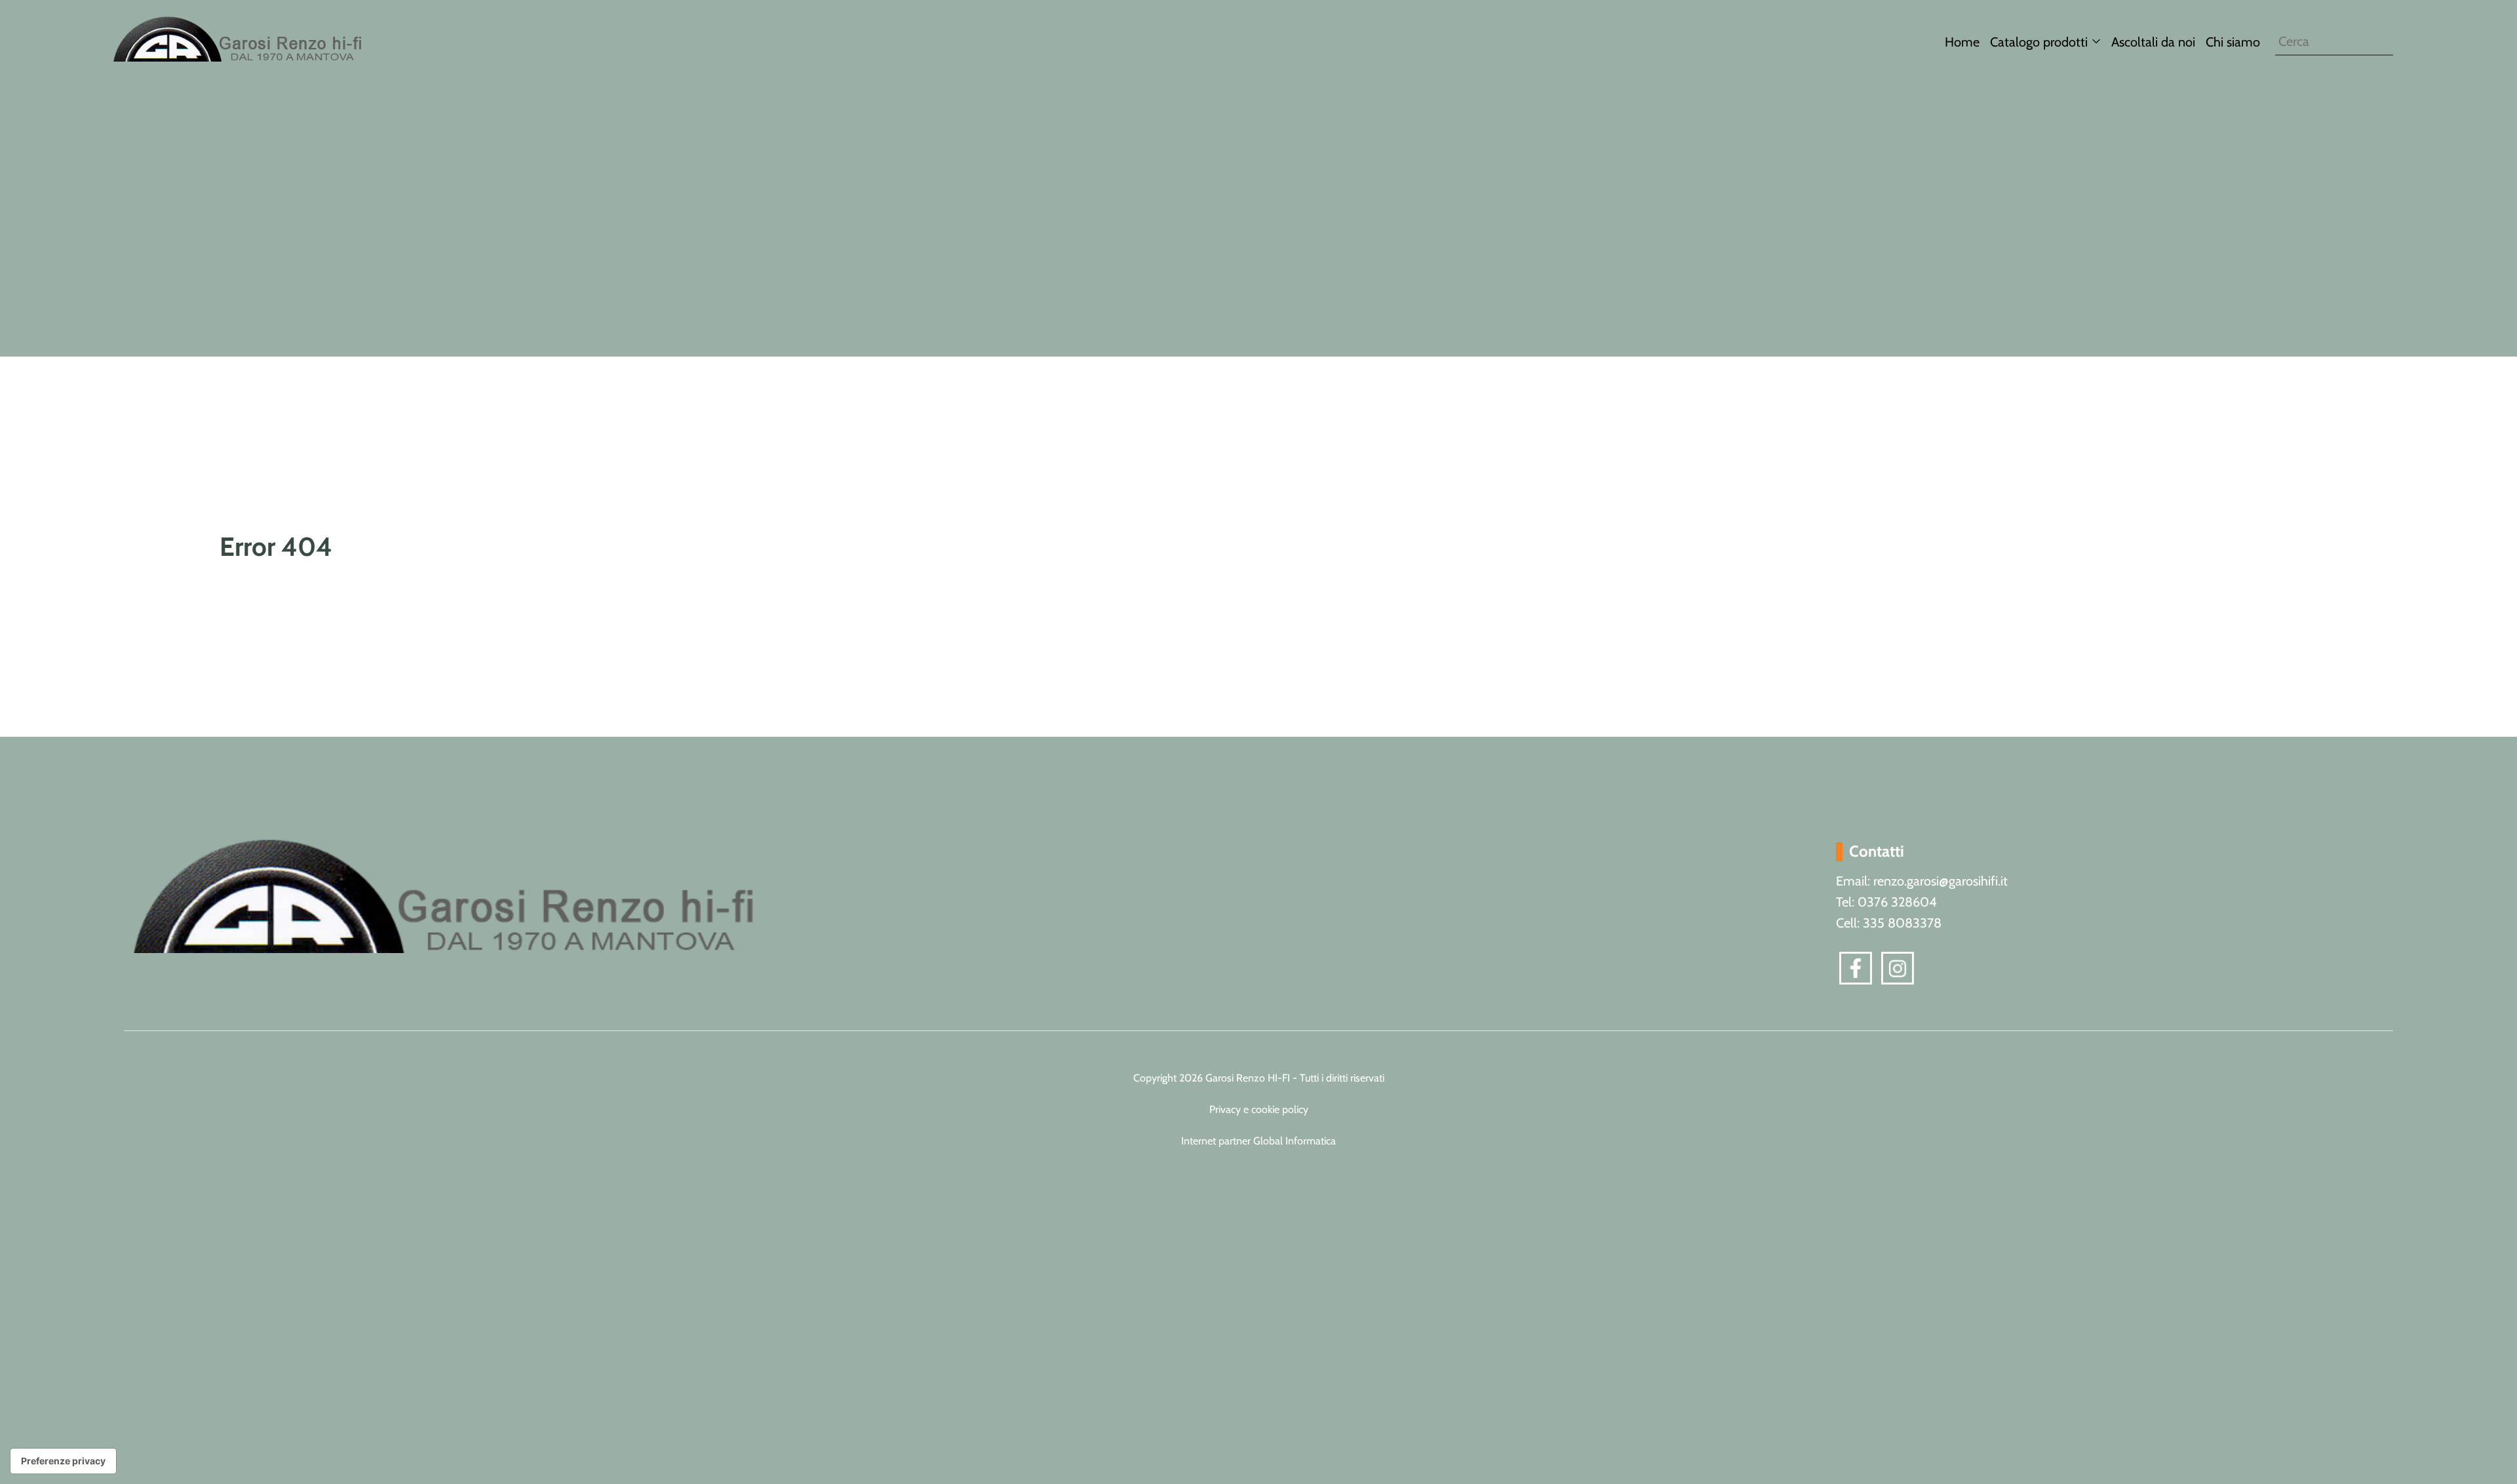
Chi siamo (2233, 42)
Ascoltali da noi (2153, 42)
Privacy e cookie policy (1259, 1109)
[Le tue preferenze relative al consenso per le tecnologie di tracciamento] (63, 1461)
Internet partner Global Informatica (1258, 1141)
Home (1962, 42)
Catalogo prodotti (2039, 42)
